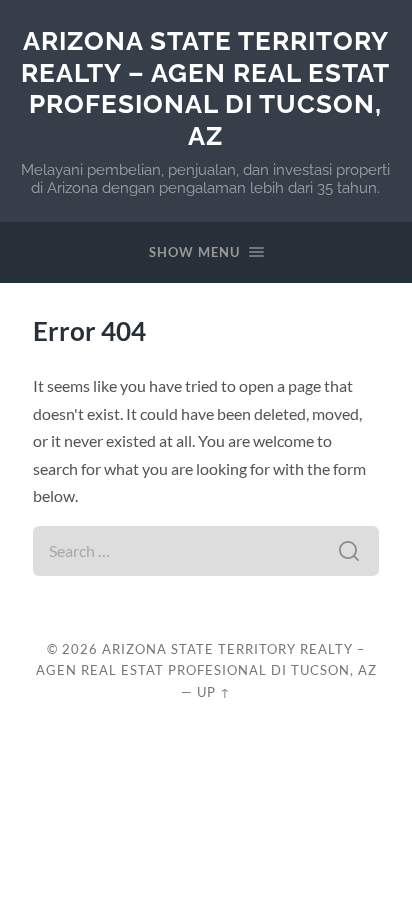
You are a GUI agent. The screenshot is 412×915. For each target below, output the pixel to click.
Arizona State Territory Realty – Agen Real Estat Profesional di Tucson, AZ (205, 88)
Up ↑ (214, 692)
